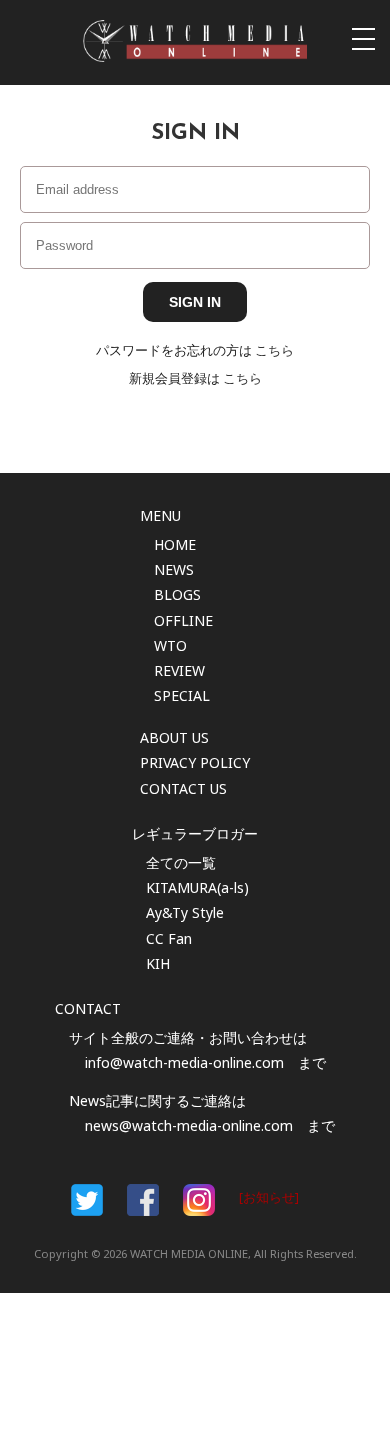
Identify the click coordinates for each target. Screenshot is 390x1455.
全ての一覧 (181, 862)
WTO (170, 645)
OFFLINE (183, 620)
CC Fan (169, 938)
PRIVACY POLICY (195, 762)
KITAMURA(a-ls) (197, 887)
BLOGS (177, 594)
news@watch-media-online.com (189, 1125)
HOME (175, 544)
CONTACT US (183, 788)
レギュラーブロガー (195, 833)
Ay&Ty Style (185, 912)
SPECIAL (182, 695)
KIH (158, 963)
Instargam (199, 1200)
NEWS (174, 569)
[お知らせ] (269, 1197)
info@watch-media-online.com (184, 1062)
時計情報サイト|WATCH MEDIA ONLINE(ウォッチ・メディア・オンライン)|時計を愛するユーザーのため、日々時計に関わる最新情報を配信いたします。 (195, 41)
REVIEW (179, 670)
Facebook (87, 1200)
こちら (274, 350)
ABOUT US (174, 737)
